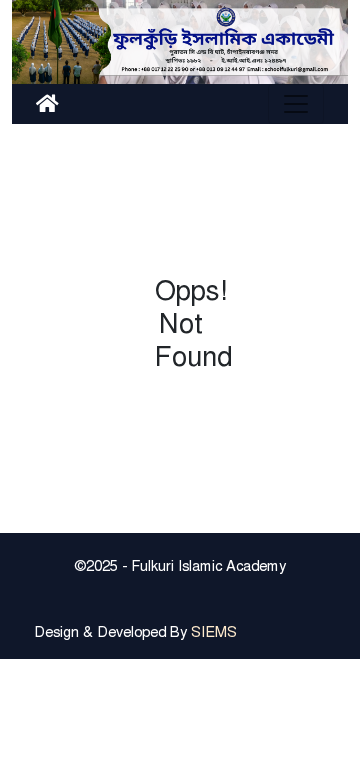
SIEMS (214, 632)
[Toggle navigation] (296, 104)
